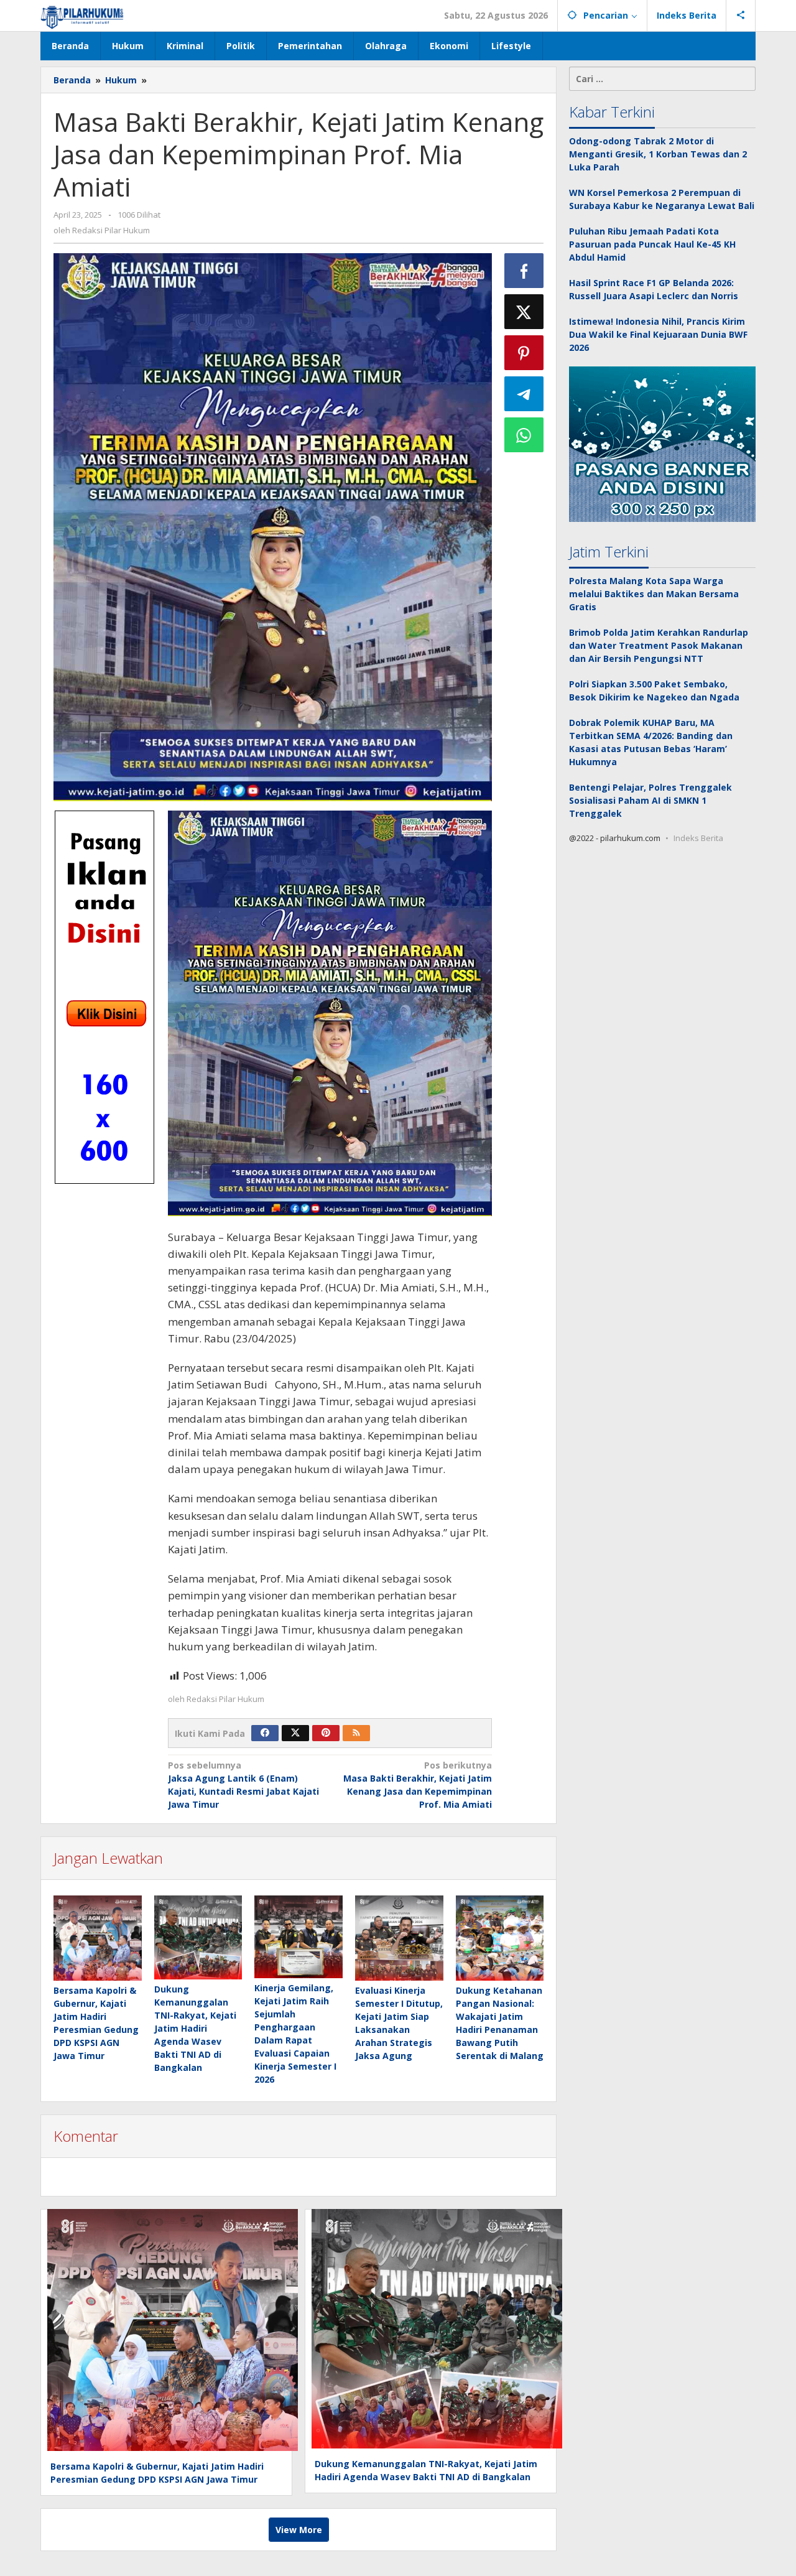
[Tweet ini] (524, 312)
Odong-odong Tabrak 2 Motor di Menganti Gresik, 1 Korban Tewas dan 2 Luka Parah (658, 154)
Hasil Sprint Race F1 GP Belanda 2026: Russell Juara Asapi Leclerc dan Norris (654, 289)
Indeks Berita (698, 839)
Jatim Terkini (609, 552)
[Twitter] (295, 1733)
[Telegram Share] (524, 394)
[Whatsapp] (524, 435)
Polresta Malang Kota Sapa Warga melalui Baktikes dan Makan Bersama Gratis (654, 594)
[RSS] (356, 1733)
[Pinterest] (326, 1733)
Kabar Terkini (612, 112)
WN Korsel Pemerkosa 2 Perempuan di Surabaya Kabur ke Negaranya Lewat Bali (662, 199)
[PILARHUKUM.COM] (82, 15)
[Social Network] (741, 16)
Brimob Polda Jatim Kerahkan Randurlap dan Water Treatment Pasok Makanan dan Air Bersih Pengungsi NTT (659, 646)
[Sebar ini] (524, 271)
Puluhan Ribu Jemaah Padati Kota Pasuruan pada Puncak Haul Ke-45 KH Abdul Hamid (652, 244)
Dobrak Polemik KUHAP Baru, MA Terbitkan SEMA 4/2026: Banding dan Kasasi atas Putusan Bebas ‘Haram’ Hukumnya (651, 743)
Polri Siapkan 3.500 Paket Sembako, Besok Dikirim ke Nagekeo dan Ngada (654, 691)
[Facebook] (265, 1733)
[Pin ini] (524, 353)
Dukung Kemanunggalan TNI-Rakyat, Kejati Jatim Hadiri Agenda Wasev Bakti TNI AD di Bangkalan (195, 2028)
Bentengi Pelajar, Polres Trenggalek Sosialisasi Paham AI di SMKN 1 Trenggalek (650, 801)
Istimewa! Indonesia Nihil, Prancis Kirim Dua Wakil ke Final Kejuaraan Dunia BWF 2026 (658, 334)
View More (299, 2530)
